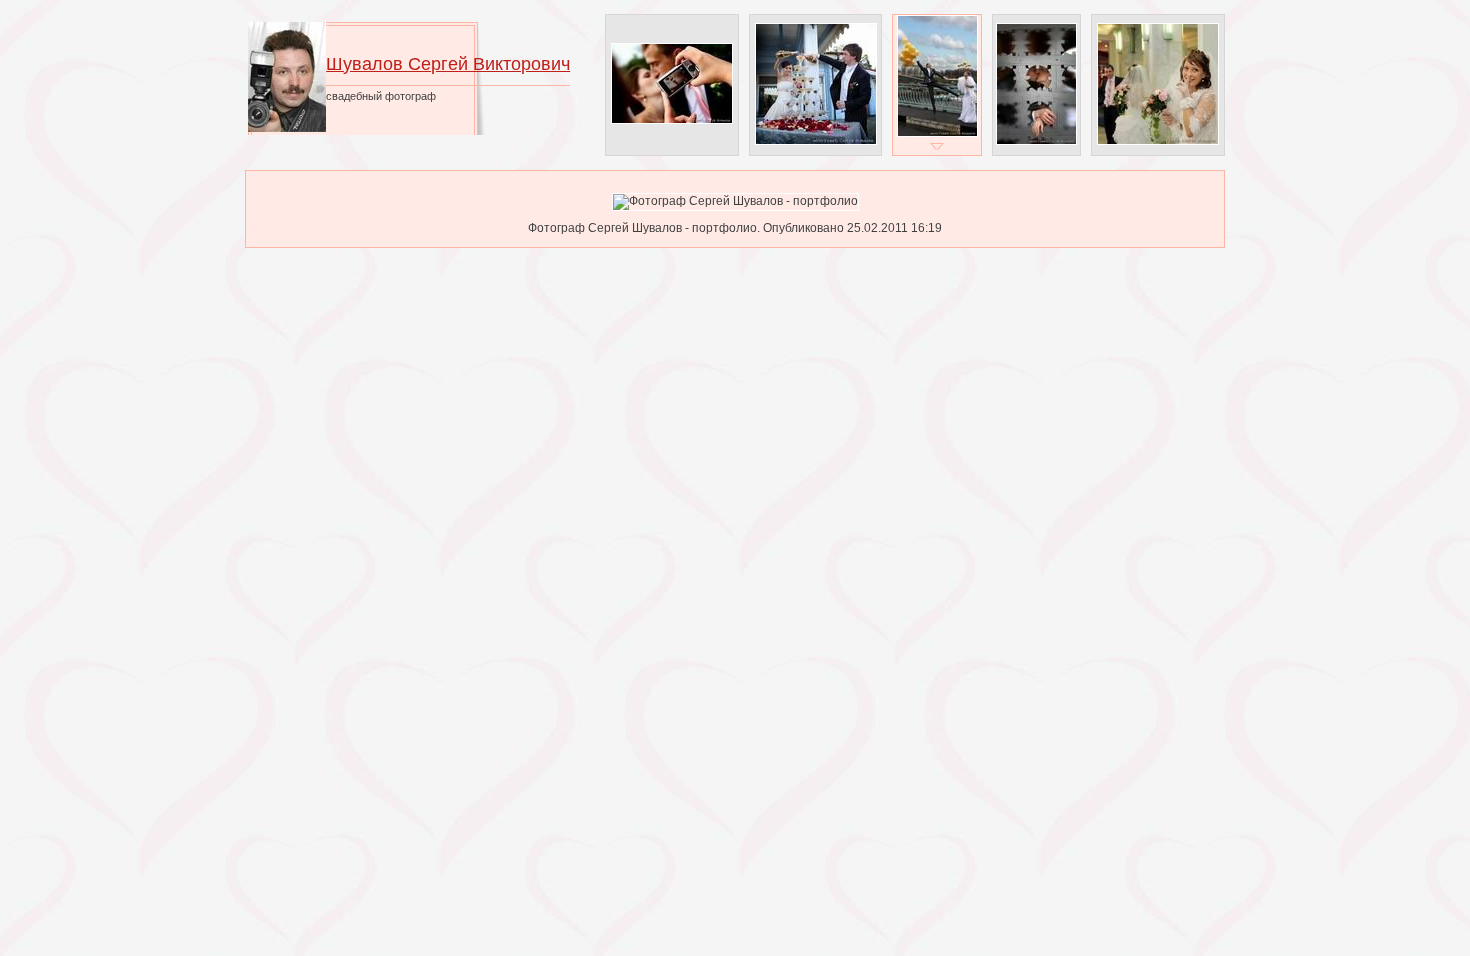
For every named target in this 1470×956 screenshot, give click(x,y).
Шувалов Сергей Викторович (448, 64)
